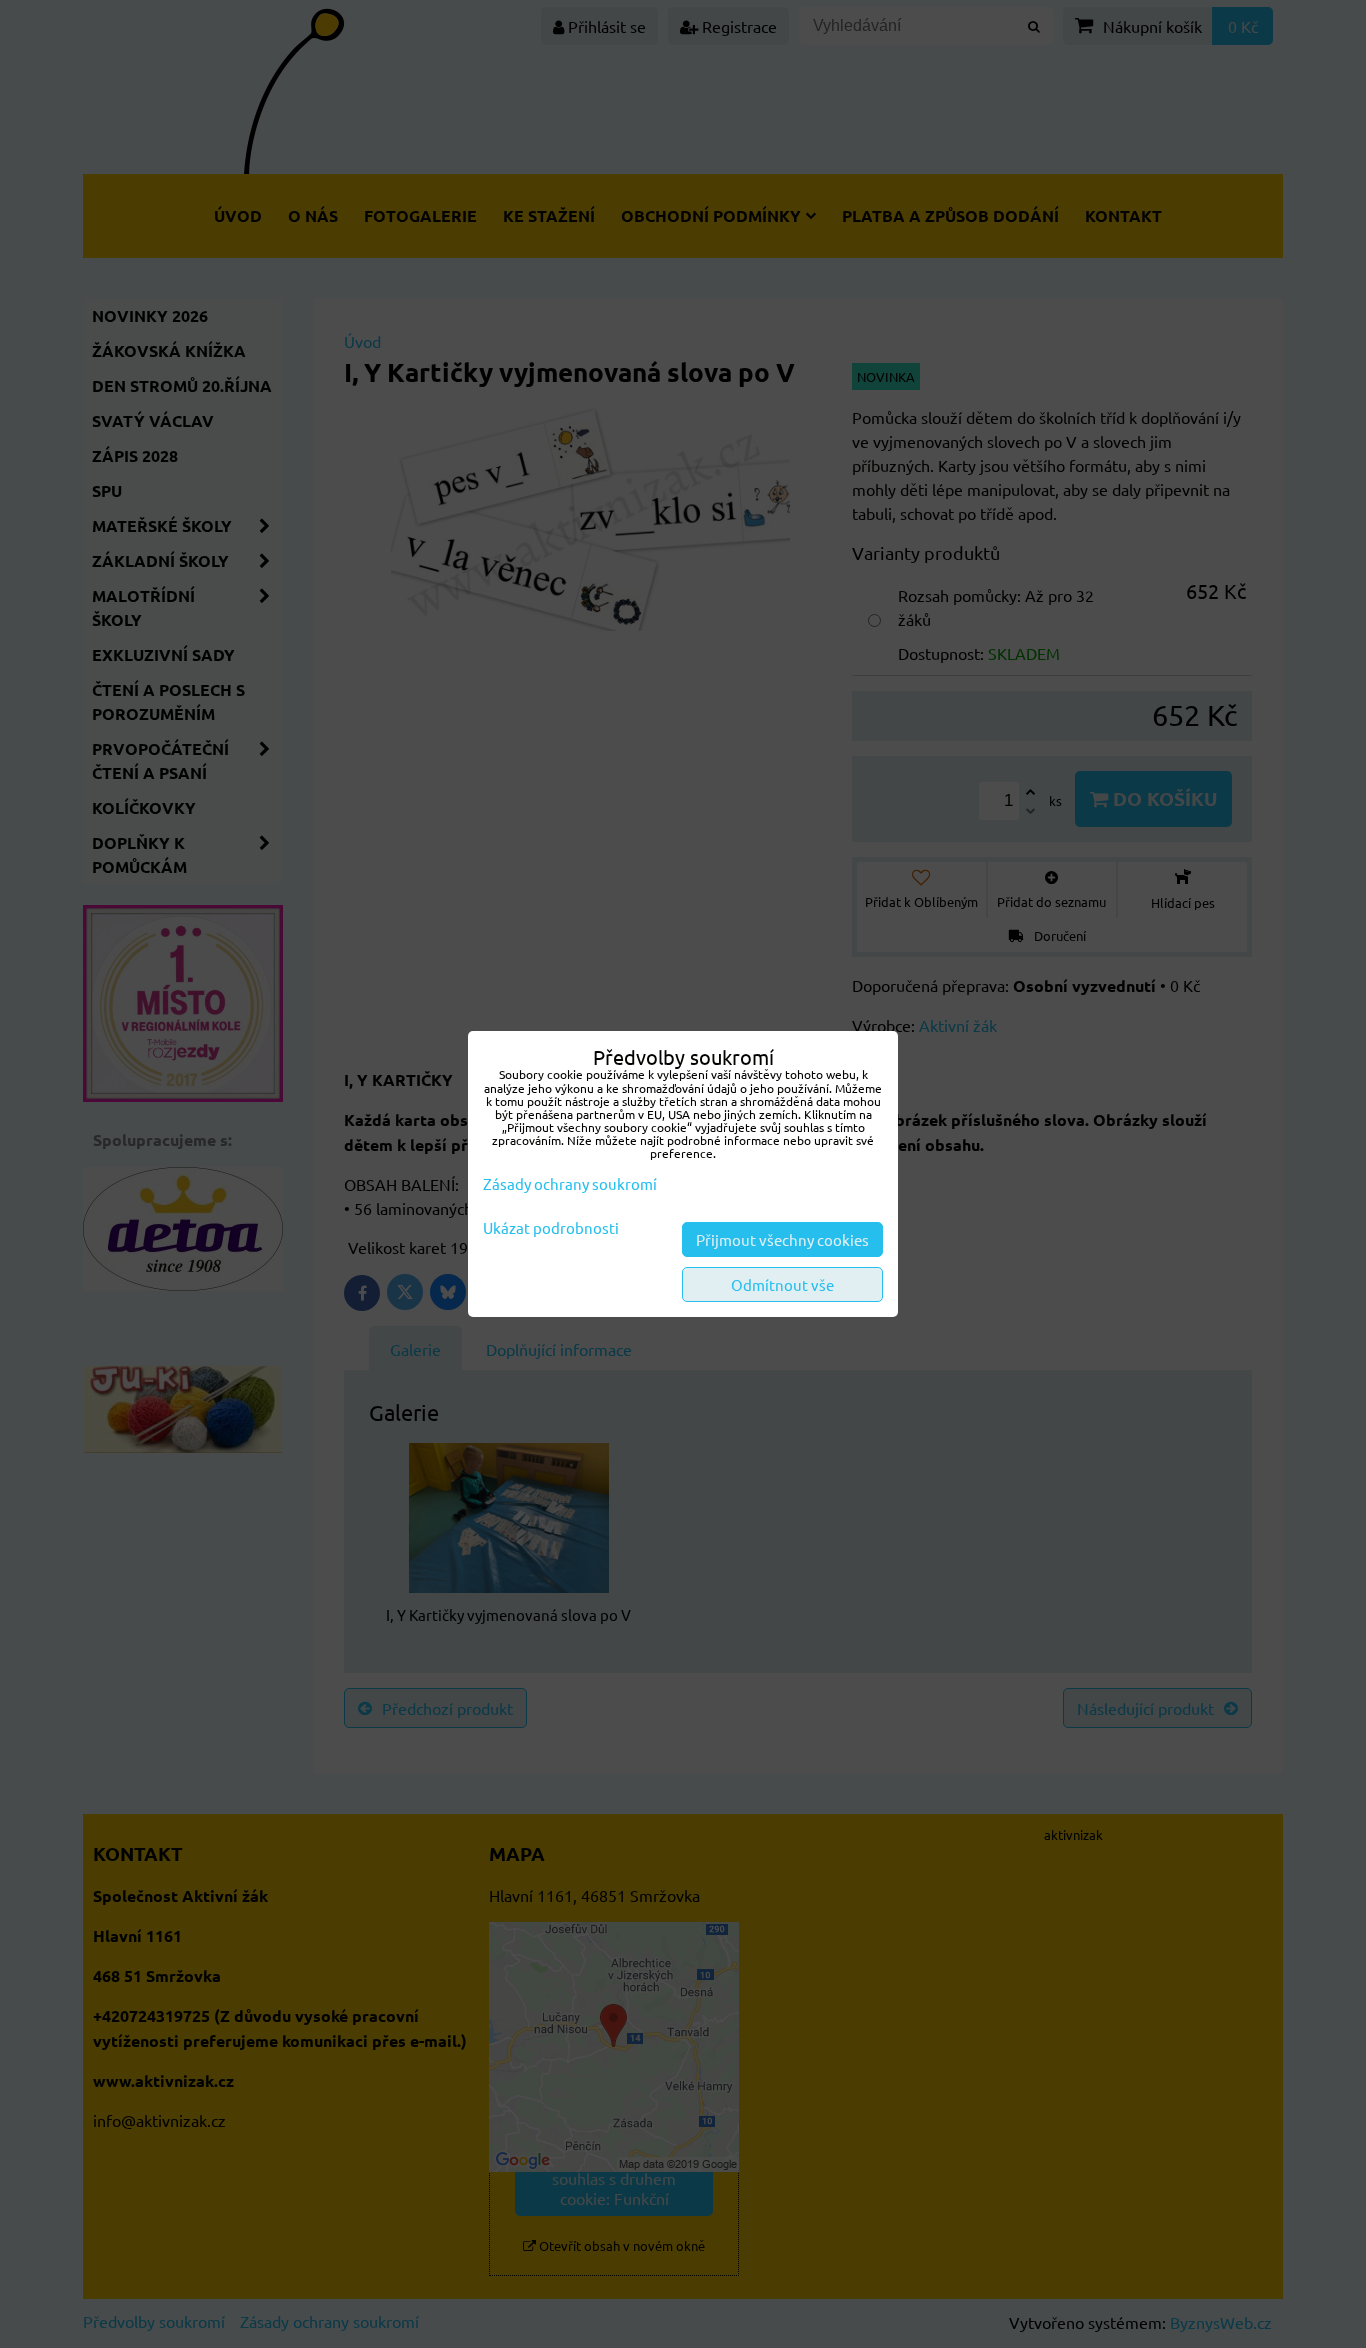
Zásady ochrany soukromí (570, 1183)
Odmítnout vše (782, 1284)
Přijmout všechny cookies (782, 1239)
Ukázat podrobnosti (551, 1228)
